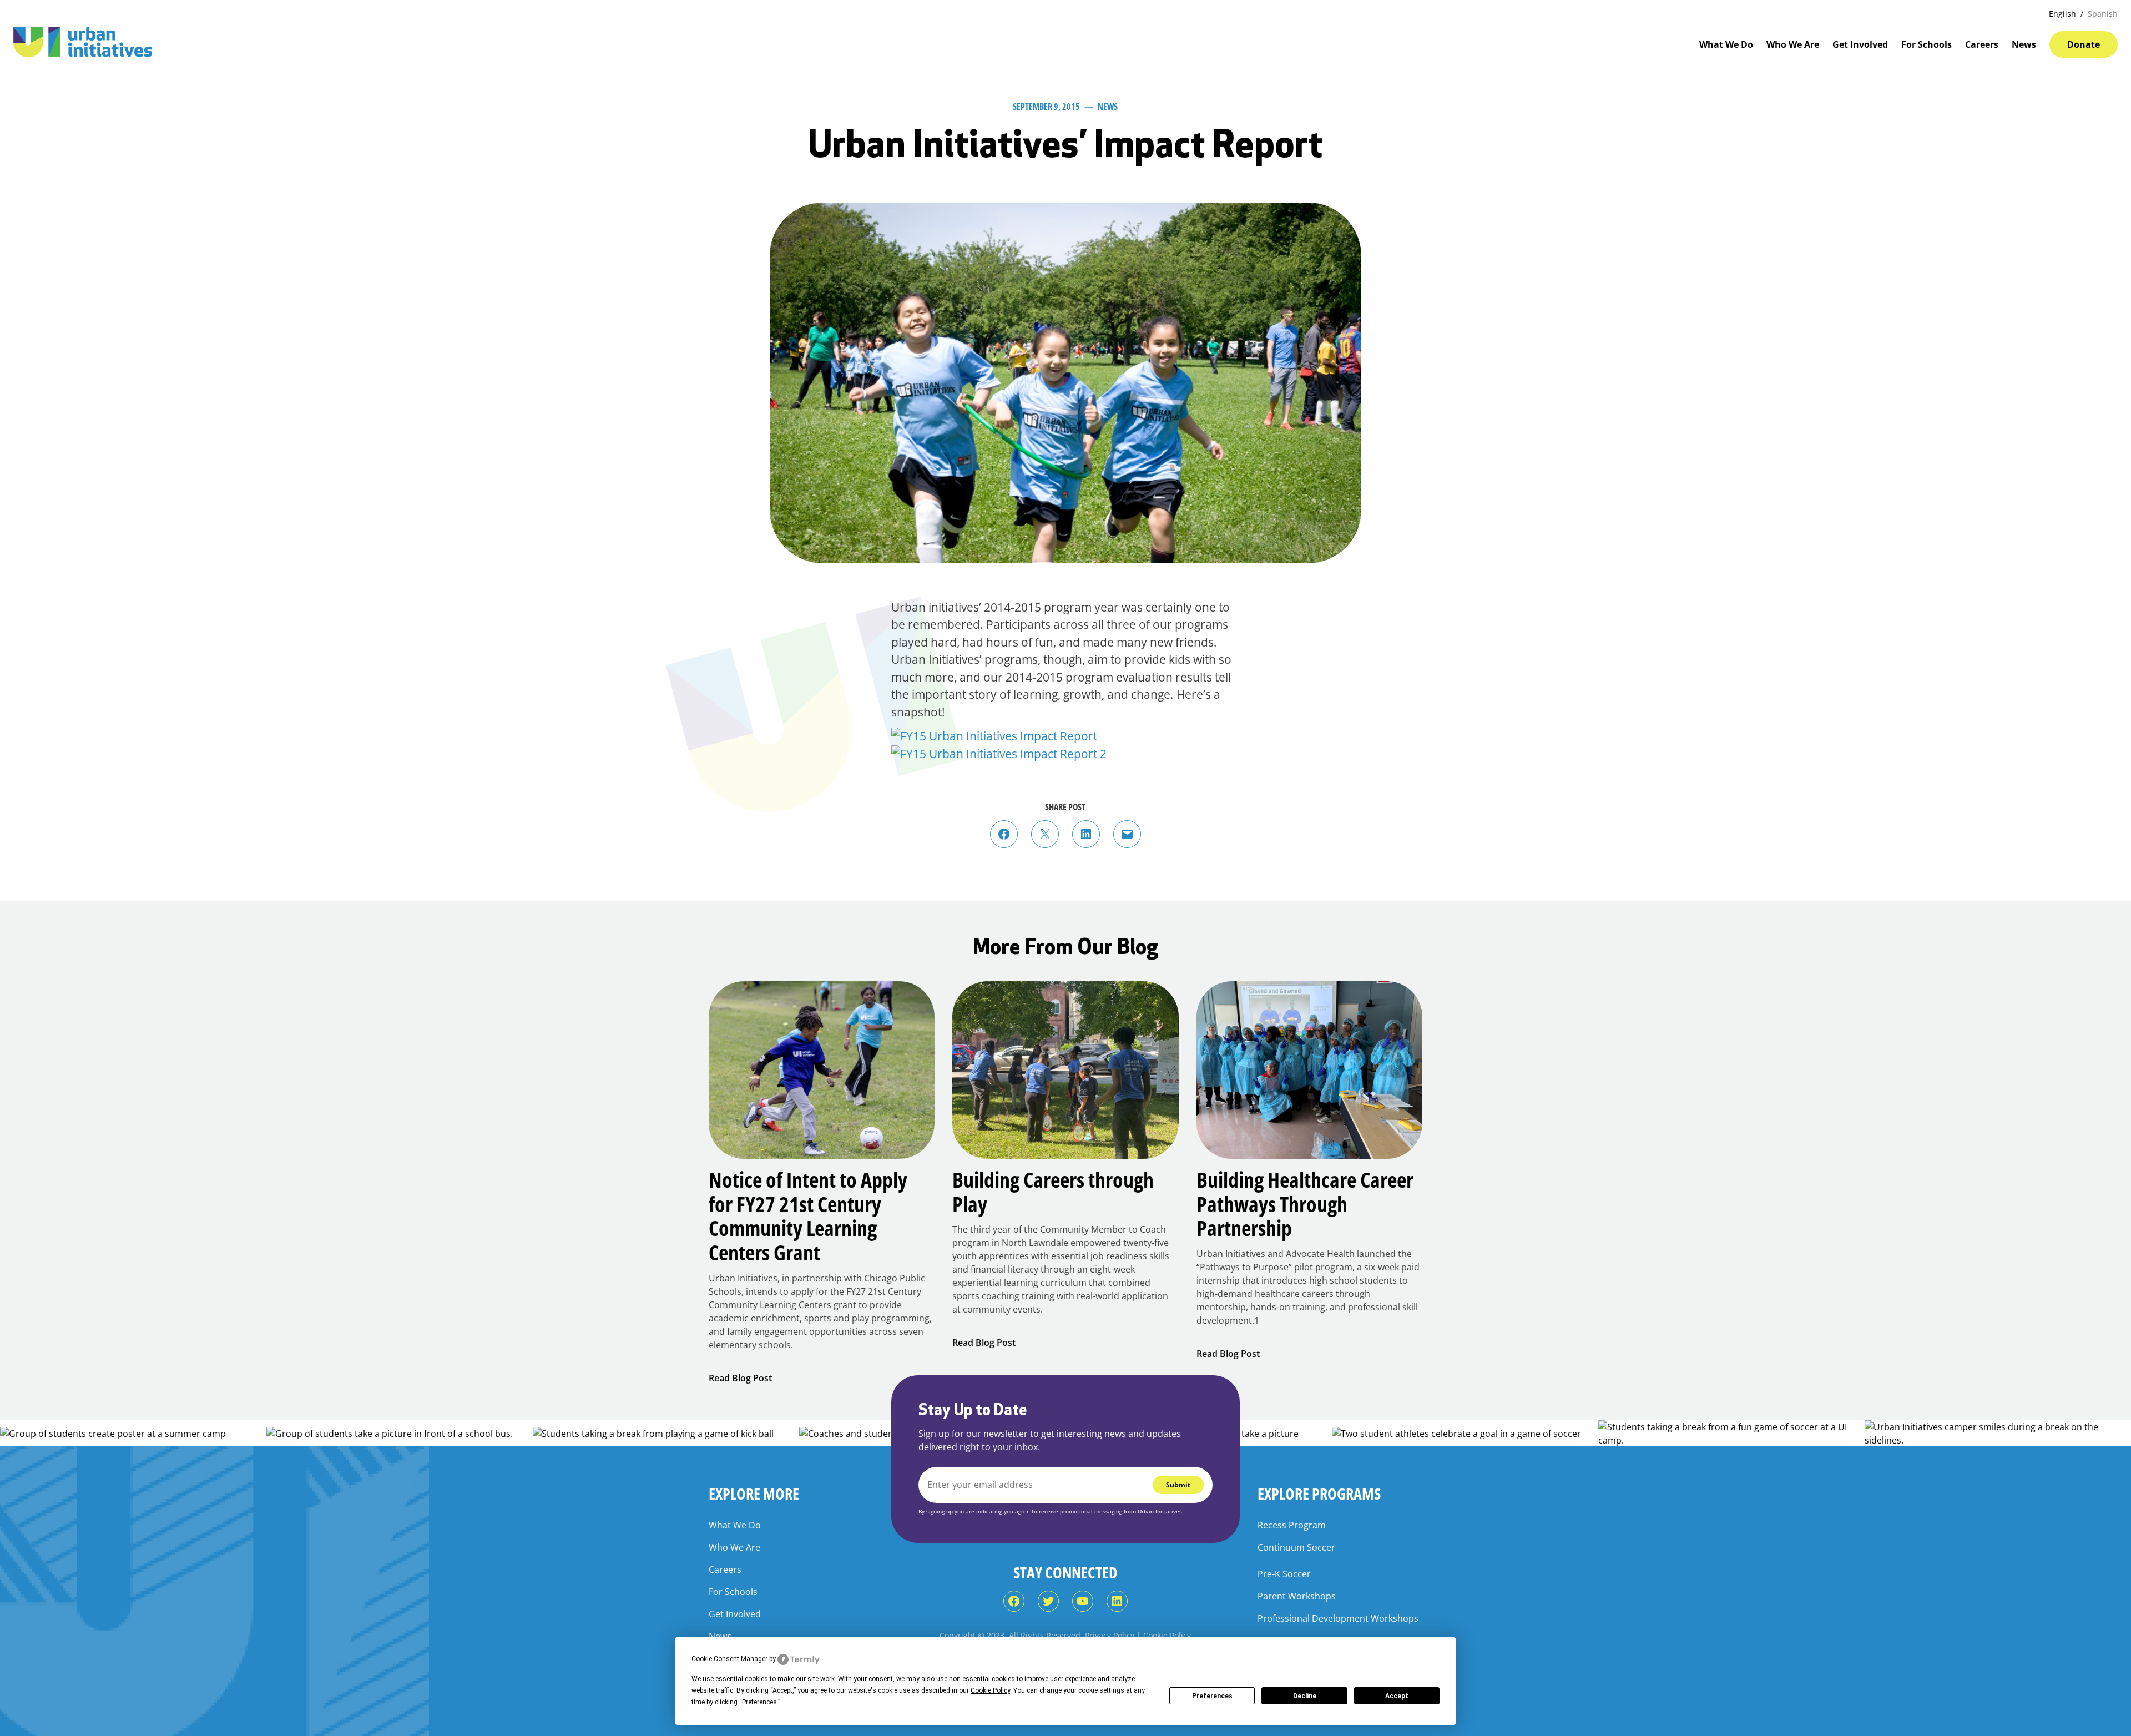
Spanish (2103, 14)
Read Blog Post (740, 1378)
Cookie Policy (1167, 1635)
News (1108, 107)
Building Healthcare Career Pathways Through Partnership (1305, 1204)
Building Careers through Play (1053, 1192)
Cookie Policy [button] (990, 1690)
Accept (1397, 1696)
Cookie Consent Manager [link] (729, 1659)
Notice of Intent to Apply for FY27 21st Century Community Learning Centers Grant (808, 1216)
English (2062, 14)
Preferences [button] (759, 1702)
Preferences (1212, 1696)
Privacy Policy (1110, 1635)
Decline (1305, 1696)
